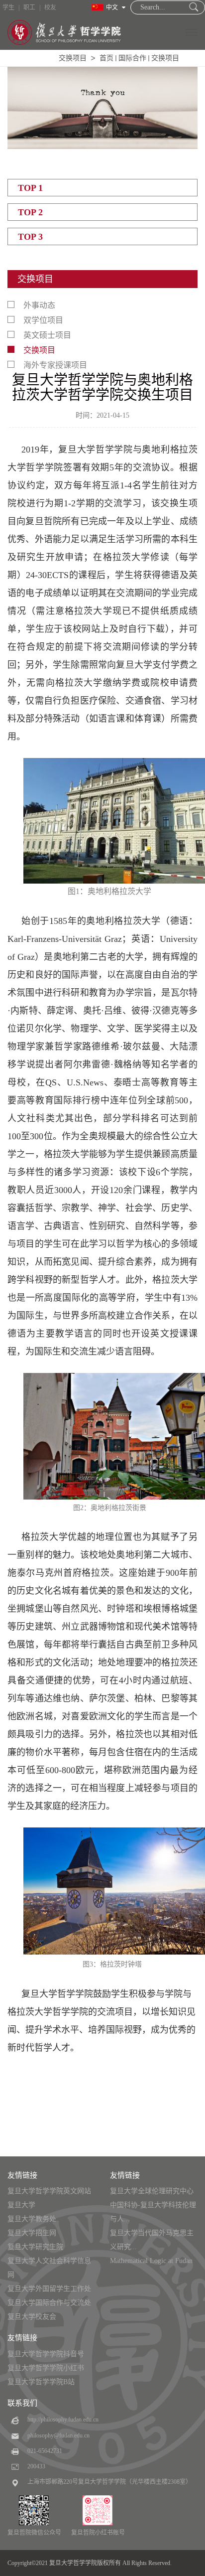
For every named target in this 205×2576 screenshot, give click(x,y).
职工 (29, 7)
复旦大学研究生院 (35, 2247)
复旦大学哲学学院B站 (41, 2382)
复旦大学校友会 (32, 2317)
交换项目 (73, 58)
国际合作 (132, 58)
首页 (106, 58)
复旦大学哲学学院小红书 (46, 2368)
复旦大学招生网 (32, 2233)
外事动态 (39, 305)
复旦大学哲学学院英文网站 (49, 2191)
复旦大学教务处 (32, 2219)
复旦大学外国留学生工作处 (49, 2289)
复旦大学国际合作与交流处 (49, 2303)
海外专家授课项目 (55, 365)
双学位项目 (43, 320)
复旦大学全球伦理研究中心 (152, 2191)
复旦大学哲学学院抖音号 (46, 2354)
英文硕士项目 (47, 335)
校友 (50, 7)
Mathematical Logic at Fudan (151, 2261)
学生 (8, 7)
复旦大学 (21, 2205)
